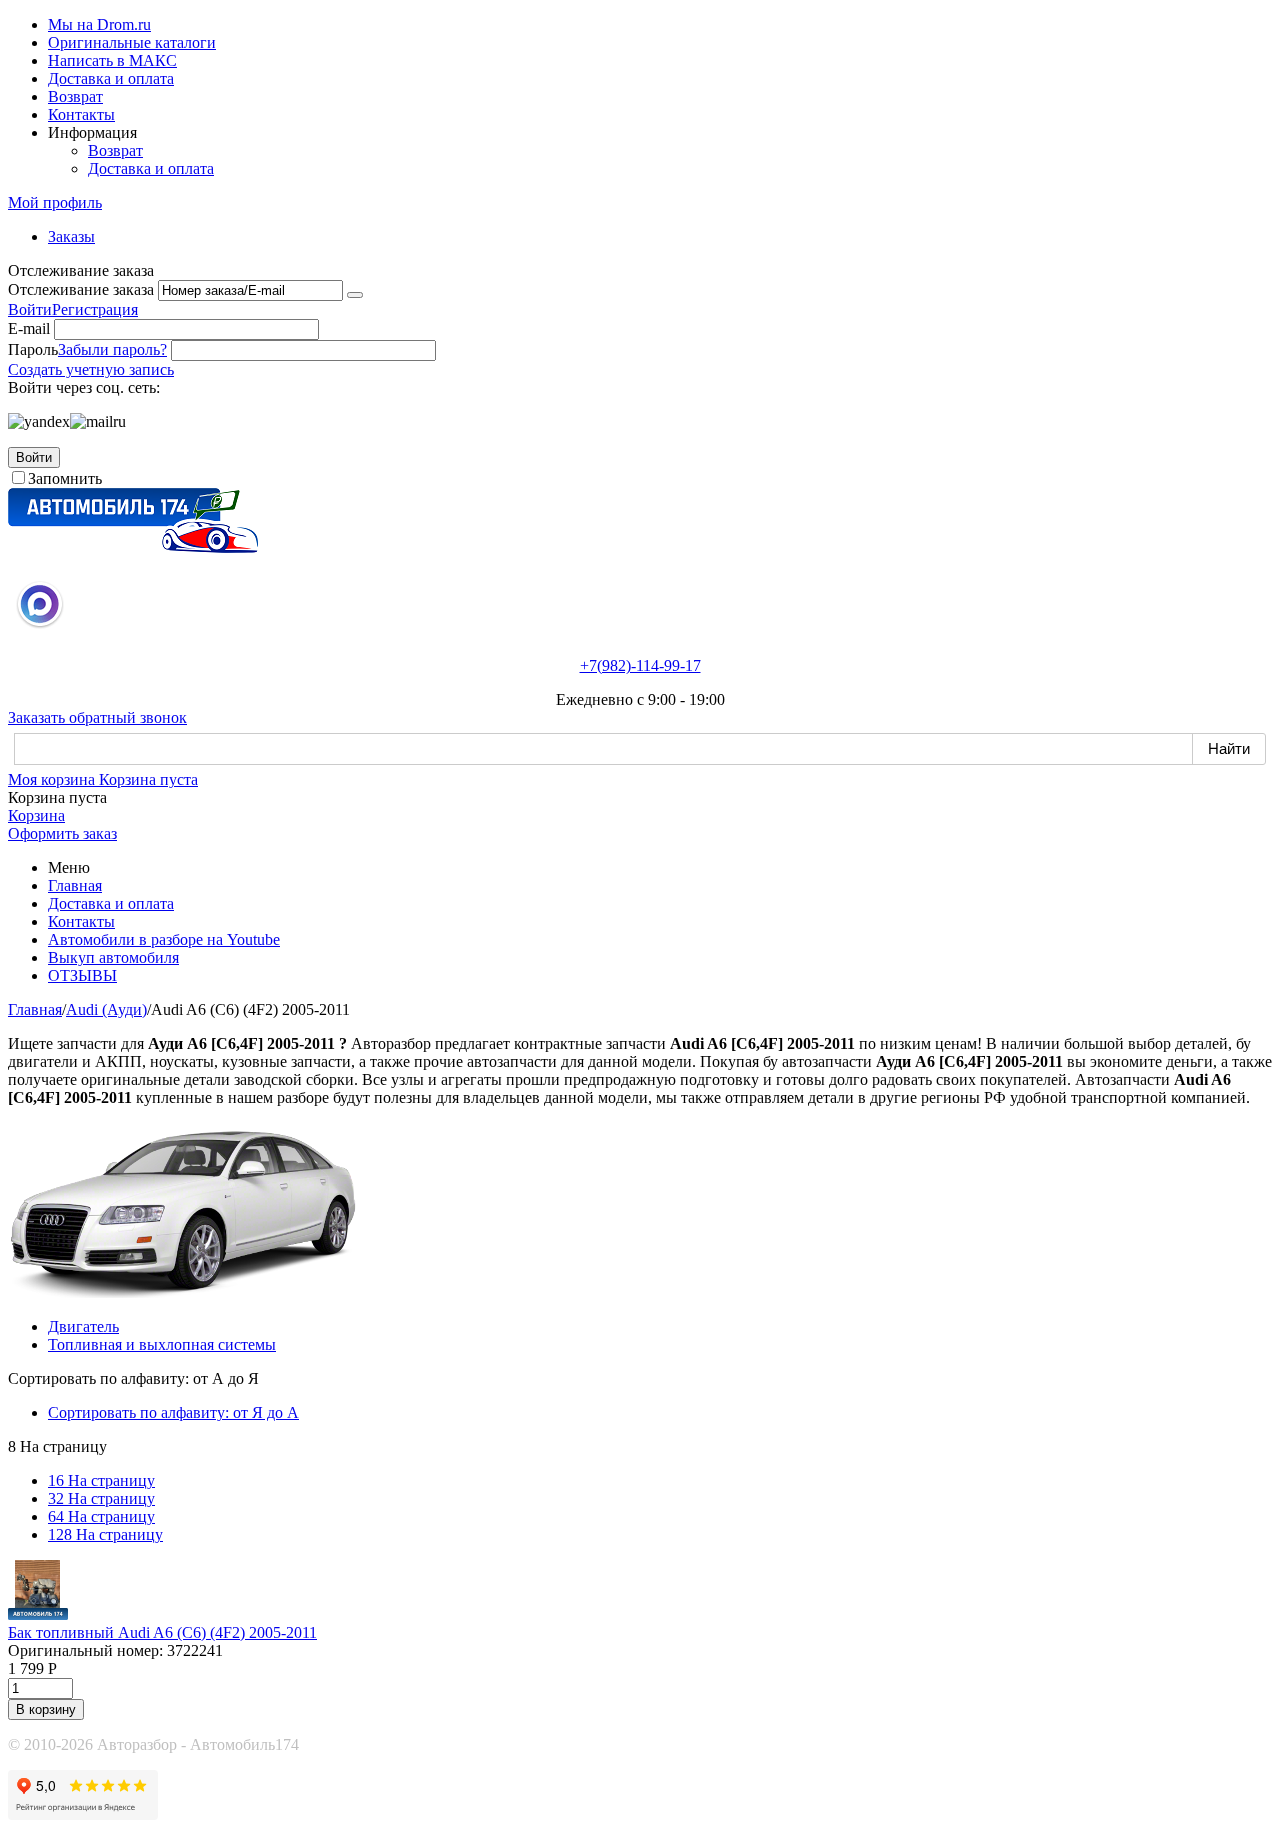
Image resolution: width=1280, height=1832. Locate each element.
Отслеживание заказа (81, 289)
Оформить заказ (62, 833)
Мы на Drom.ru (99, 24)
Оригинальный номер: (85, 1650)
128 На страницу (105, 1534)
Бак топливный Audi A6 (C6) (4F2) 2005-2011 (162, 1632)
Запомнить (65, 478)
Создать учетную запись (91, 369)
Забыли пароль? (112, 349)
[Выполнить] (355, 295)
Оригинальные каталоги (132, 42)
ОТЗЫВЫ (82, 975)
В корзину (46, 1709)
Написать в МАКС (112, 60)
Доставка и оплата (111, 78)
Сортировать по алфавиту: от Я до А (173, 1412)
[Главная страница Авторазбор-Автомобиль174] (133, 547)
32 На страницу (101, 1498)
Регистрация (95, 309)
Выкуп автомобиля (113, 957)
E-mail (29, 328)
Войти (30, 309)
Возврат (75, 96)
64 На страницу (101, 1516)
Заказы (71, 236)
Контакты (81, 114)
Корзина (36, 815)
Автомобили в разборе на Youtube (164, 939)
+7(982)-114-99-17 (640, 665)
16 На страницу (101, 1480)
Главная (75, 885)
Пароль (33, 349)
